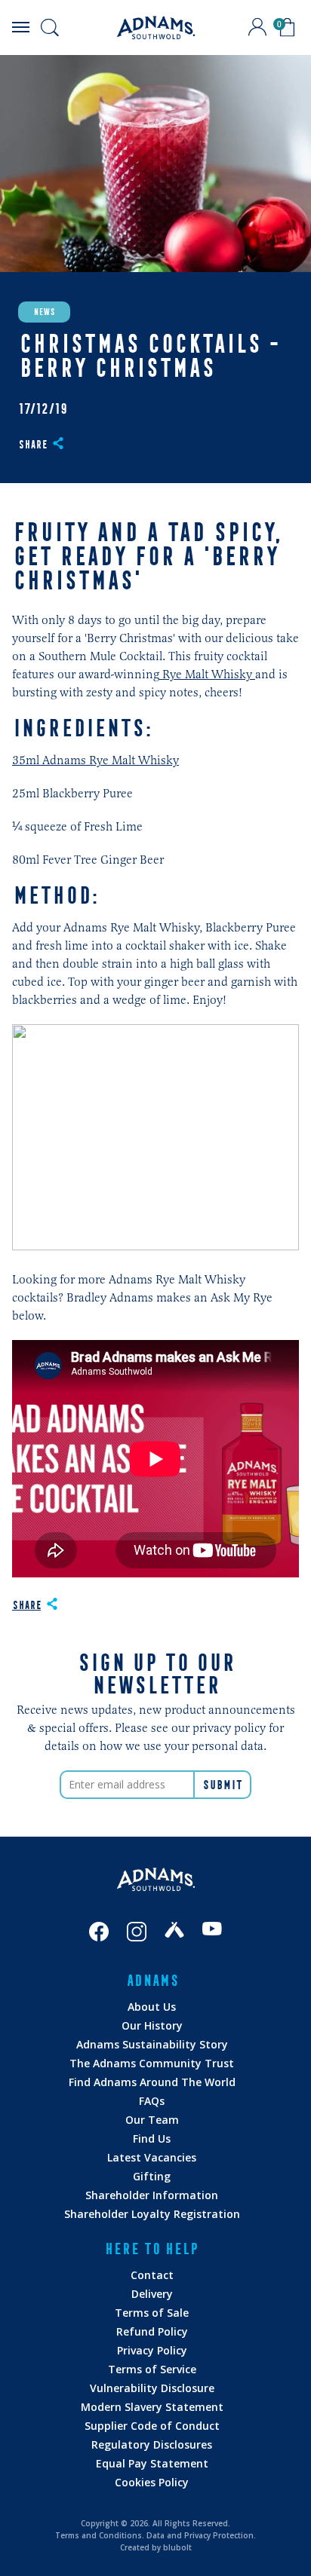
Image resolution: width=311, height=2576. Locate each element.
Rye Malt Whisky (207, 674)
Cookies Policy (152, 2482)
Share (32, 445)
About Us (152, 2007)
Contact (152, 2275)
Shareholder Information (152, 2195)
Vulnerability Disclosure (152, 2388)
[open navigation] (20, 27)
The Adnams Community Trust (152, 2063)
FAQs (152, 2101)
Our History (152, 2025)
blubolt (177, 2547)
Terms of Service (152, 2369)
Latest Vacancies (152, 2157)
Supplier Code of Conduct (152, 2426)
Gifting (152, 2176)
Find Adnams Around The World (152, 2082)
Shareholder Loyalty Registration (152, 2214)
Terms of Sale (152, 2313)
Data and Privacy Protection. (201, 2535)
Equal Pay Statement (152, 2463)
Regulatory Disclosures (152, 2444)
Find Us (152, 2139)
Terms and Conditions (99, 2535)
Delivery (152, 2294)
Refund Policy (152, 2331)
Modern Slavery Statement (152, 2407)
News (44, 312)
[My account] (257, 27)
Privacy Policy (152, 2350)
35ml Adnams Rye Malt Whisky (95, 760)
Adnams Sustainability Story (152, 2044)
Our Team (152, 2120)
